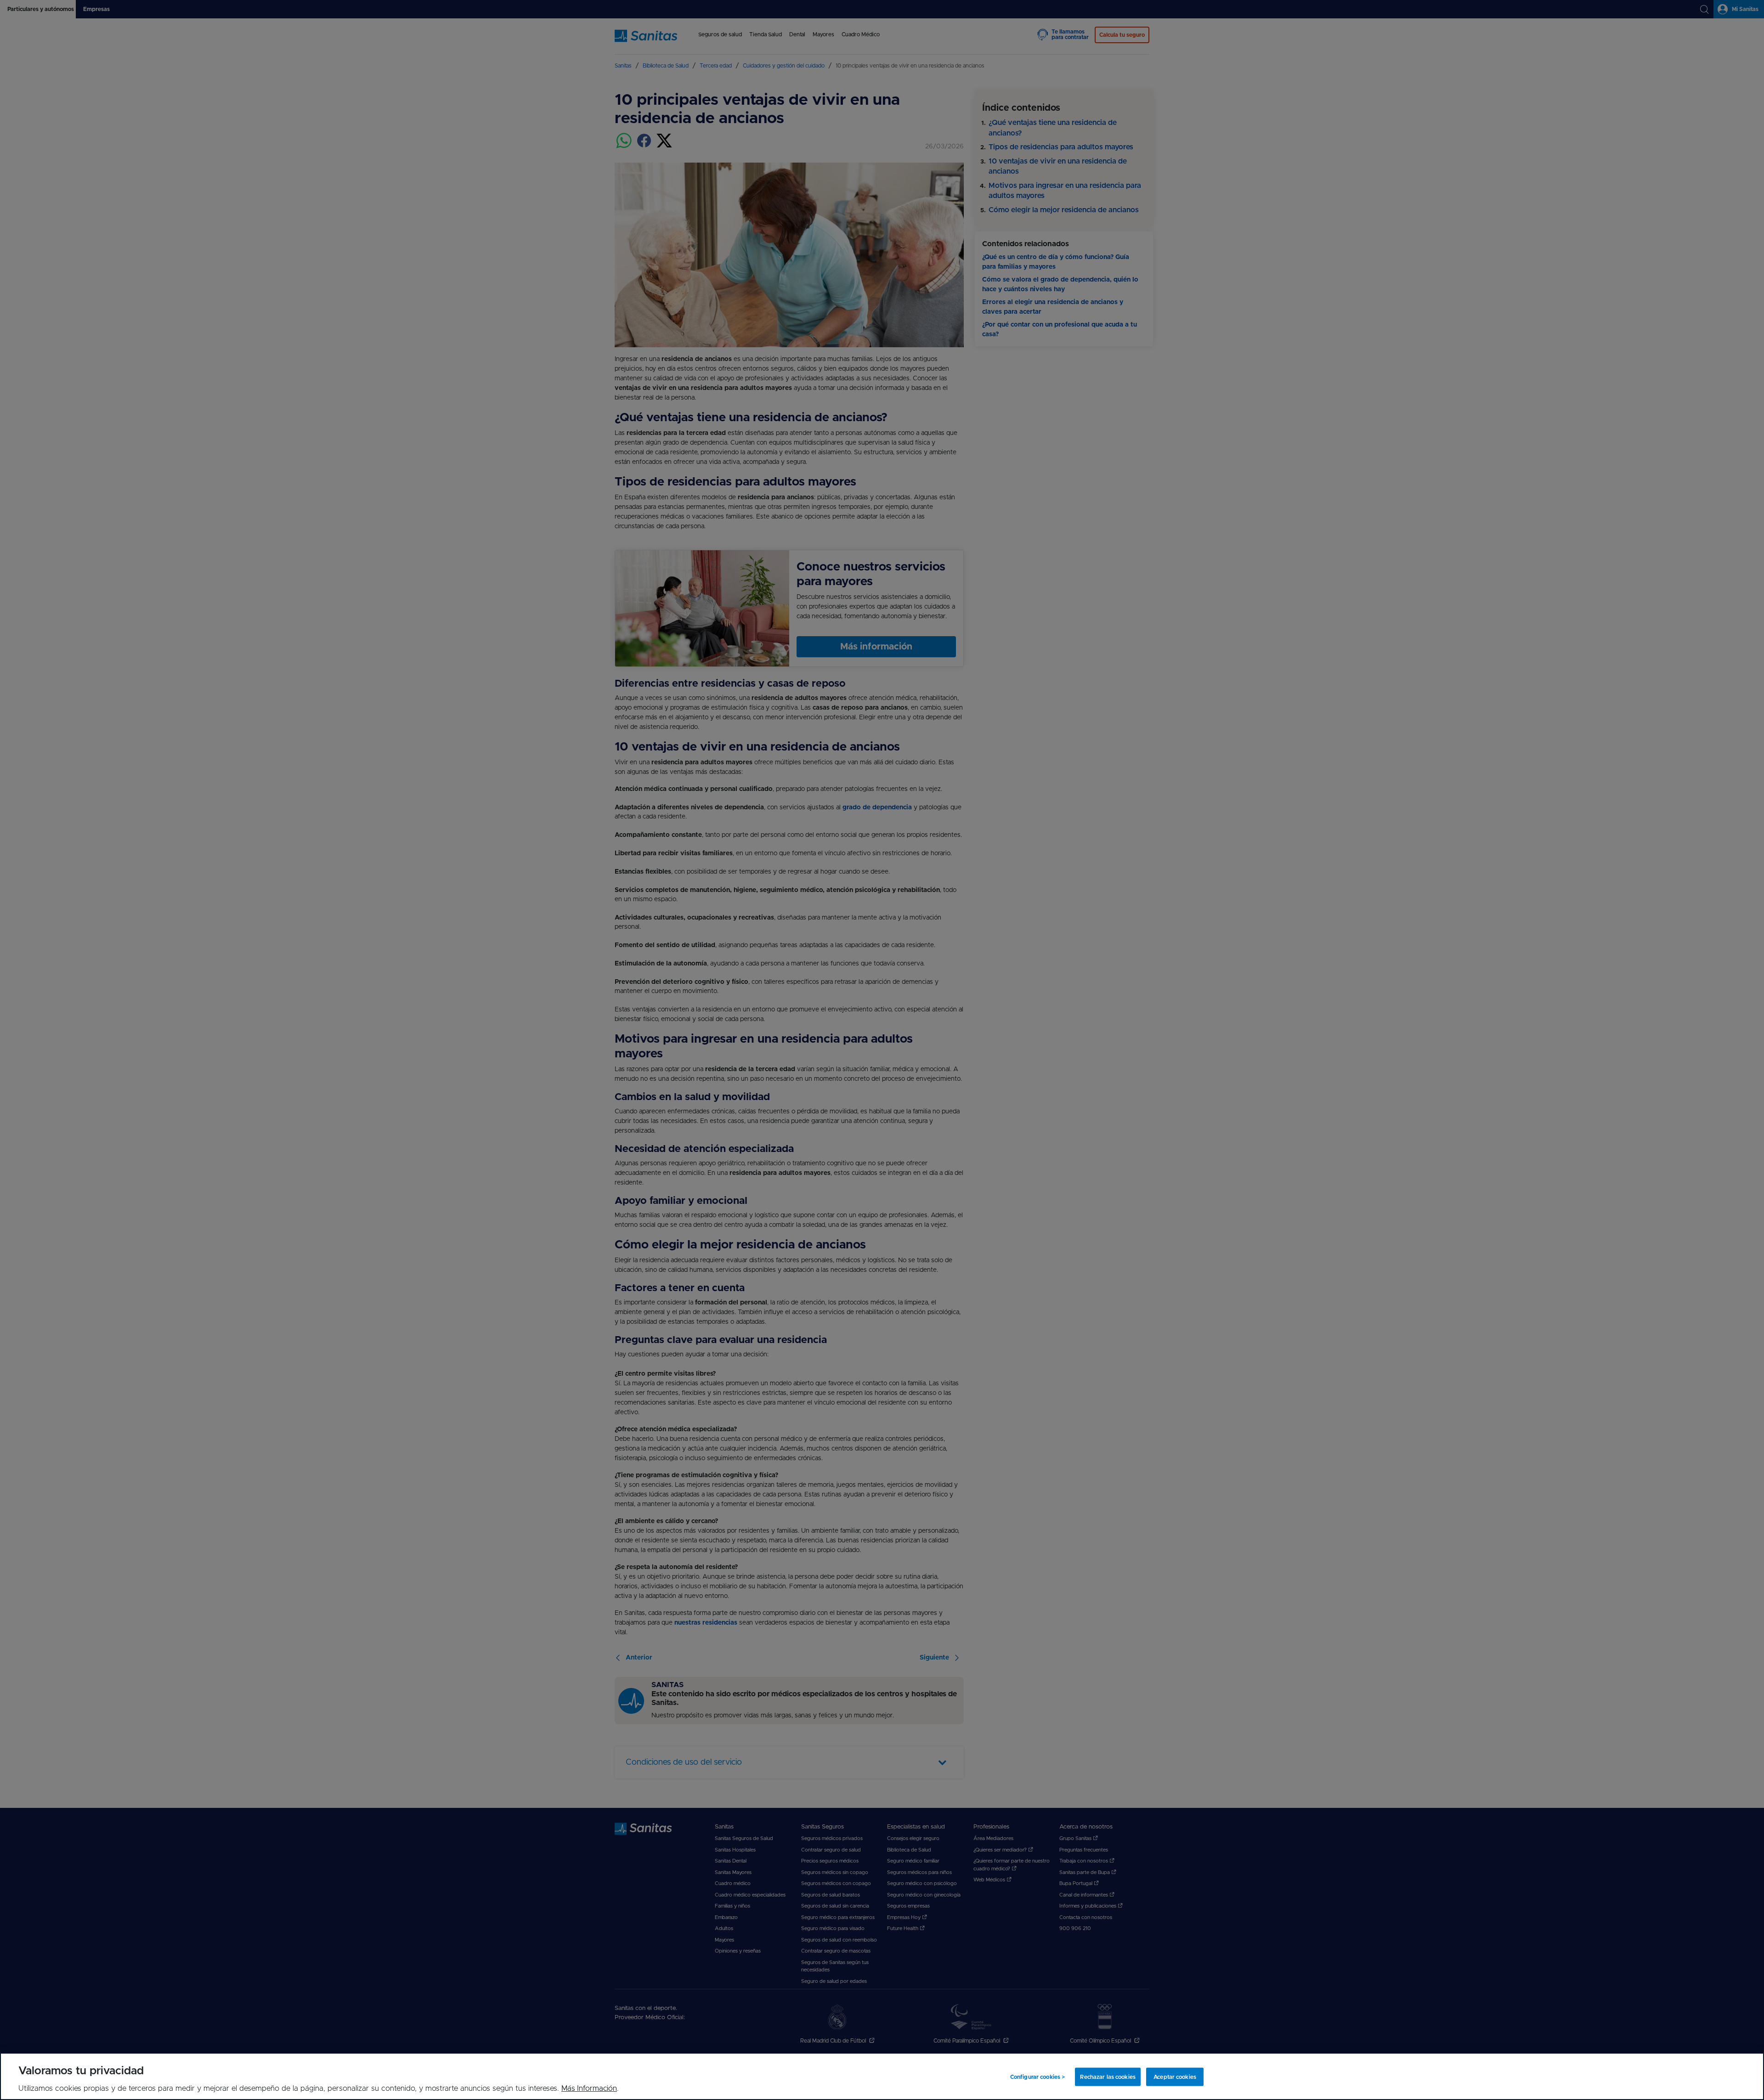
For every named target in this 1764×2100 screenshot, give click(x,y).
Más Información (589, 2089)
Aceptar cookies (1175, 2077)
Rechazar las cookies (1108, 2077)
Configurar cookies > (1037, 2077)
